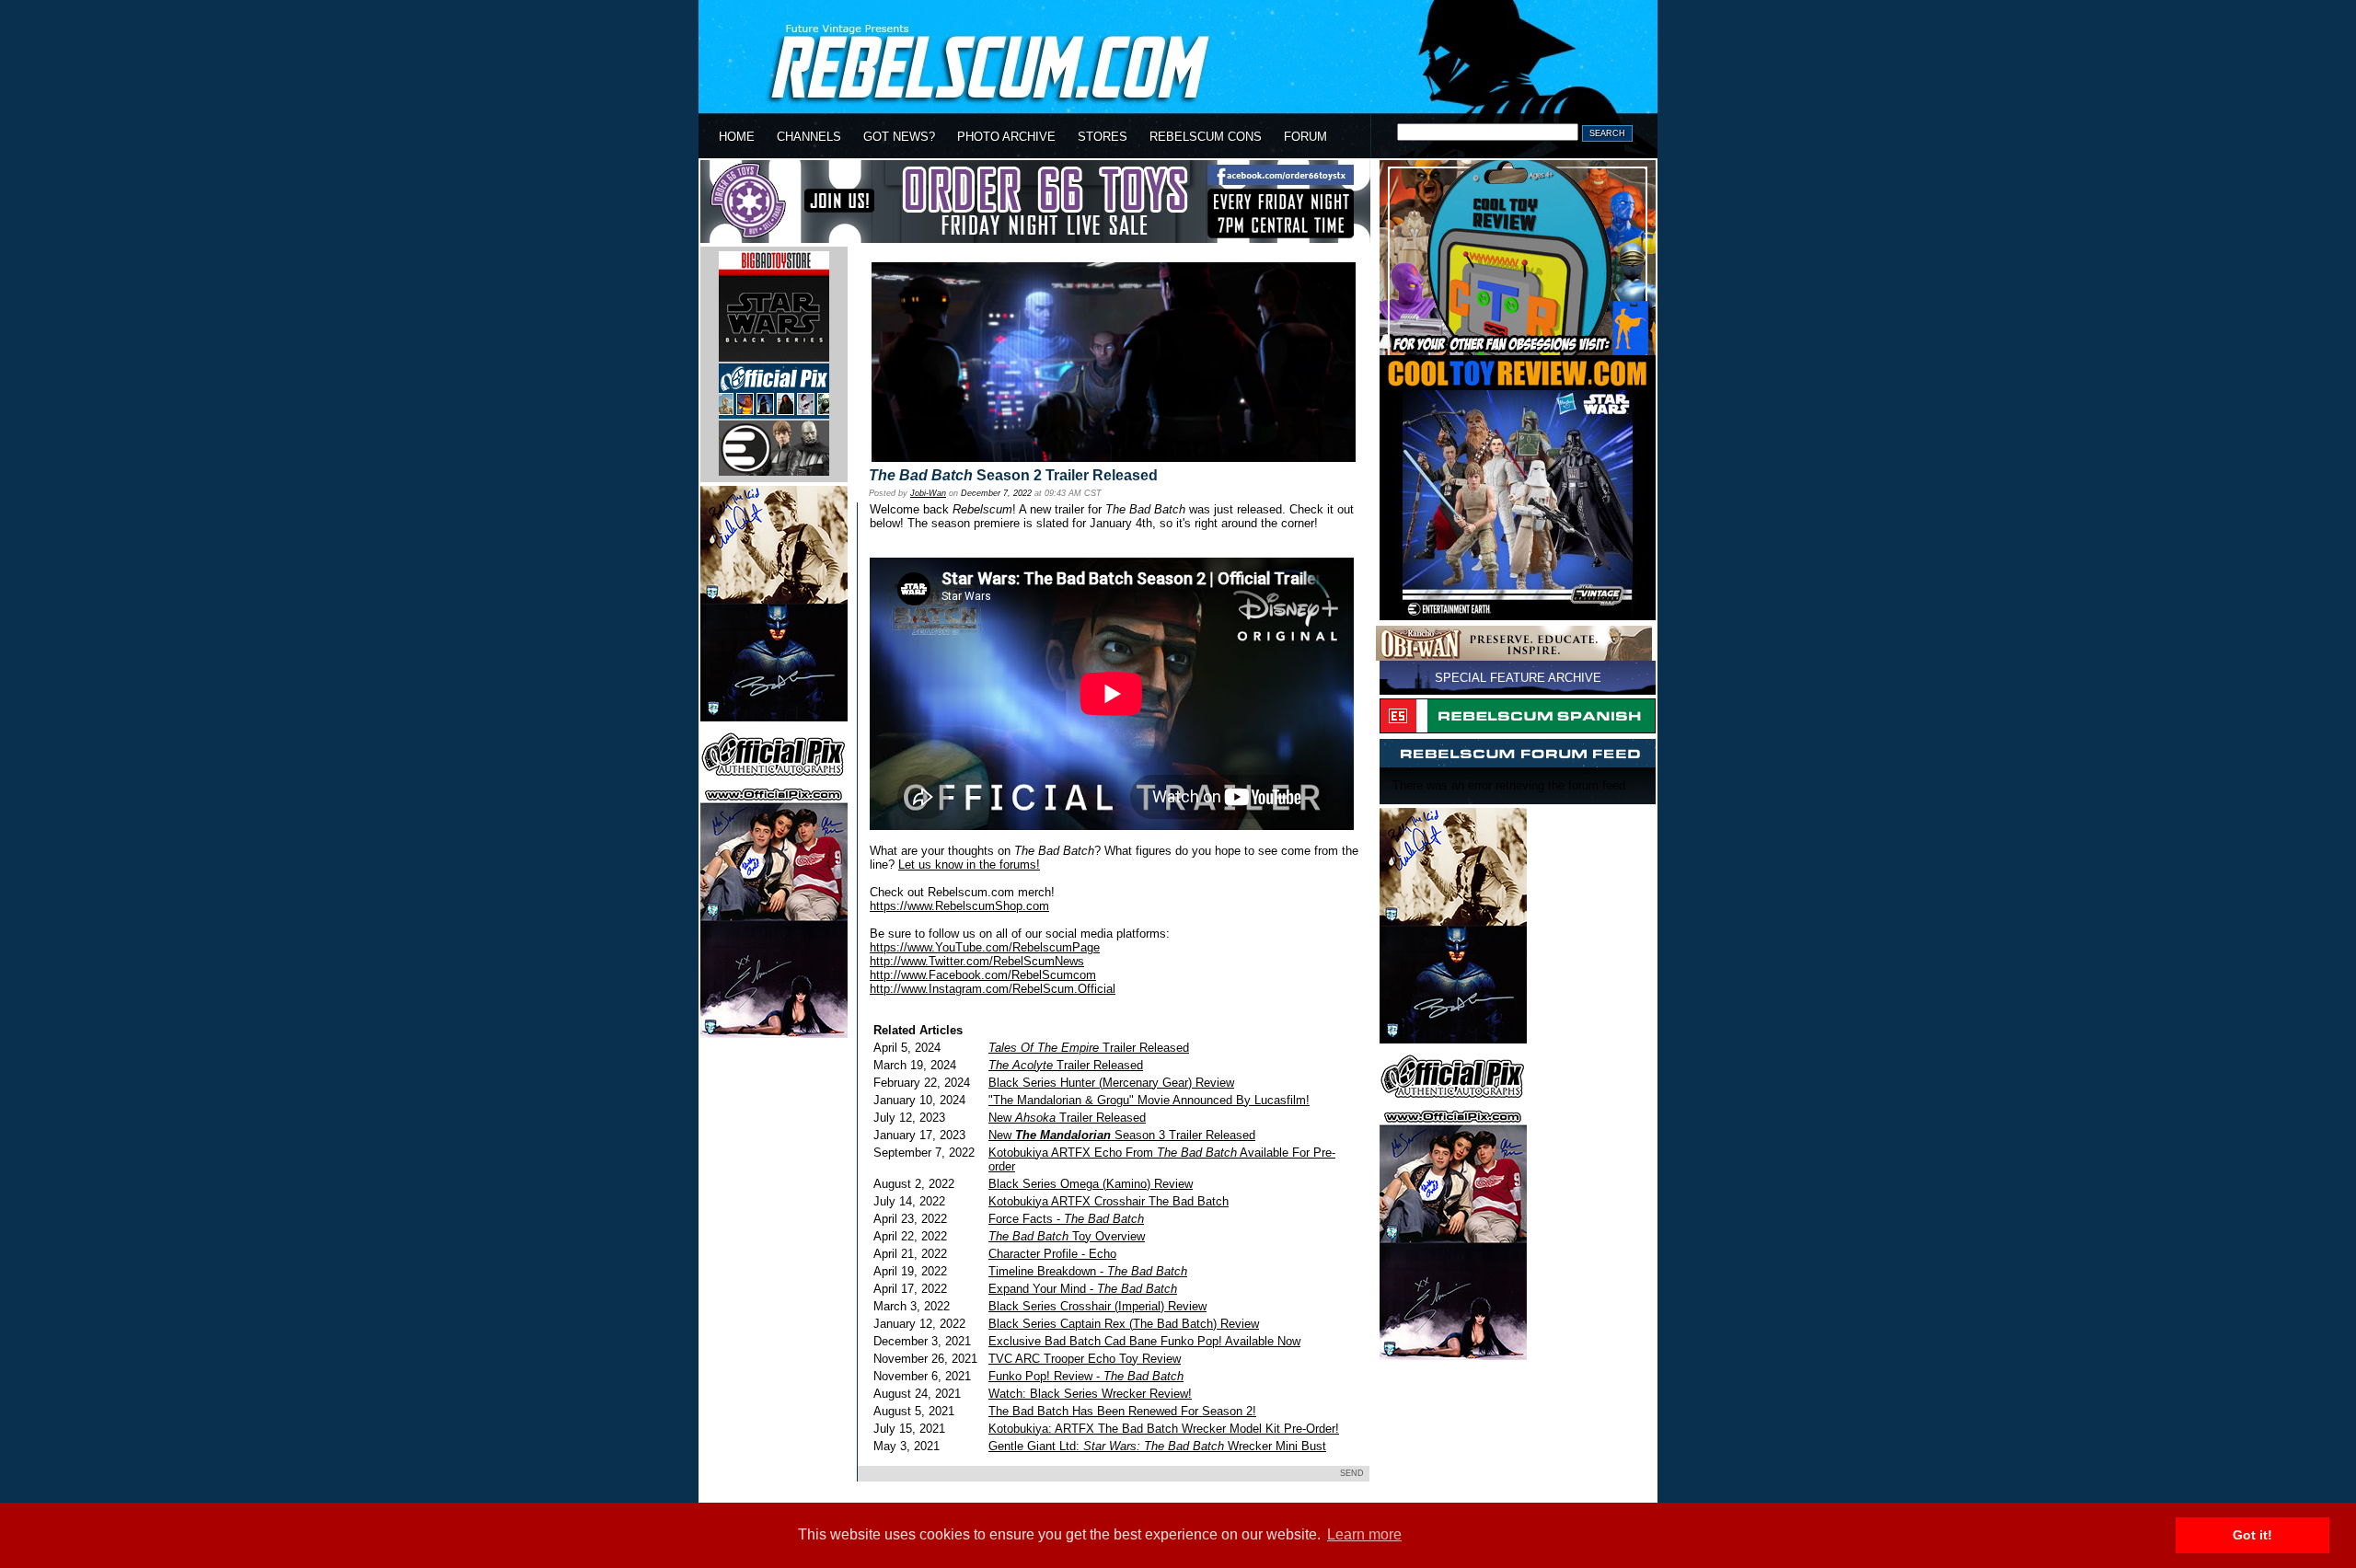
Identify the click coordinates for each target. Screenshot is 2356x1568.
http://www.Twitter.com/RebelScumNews (977, 961)
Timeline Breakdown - (1088, 1271)
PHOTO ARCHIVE (1006, 137)
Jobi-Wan (928, 493)
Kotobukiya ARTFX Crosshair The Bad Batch (1109, 1201)
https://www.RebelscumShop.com (959, 906)
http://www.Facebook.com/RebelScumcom (983, 975)
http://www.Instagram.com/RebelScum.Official (993, 989)
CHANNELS (809, 137)
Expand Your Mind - (1083, 1289)
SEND (1352, 1473)
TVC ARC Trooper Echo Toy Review (1085, 1359)
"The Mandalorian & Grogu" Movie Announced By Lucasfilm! (1149, 1100)
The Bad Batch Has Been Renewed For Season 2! (1122, 1411)
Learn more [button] (1364, 1534)
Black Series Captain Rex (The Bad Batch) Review (1124, 1324)
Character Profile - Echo (1052, 1254)
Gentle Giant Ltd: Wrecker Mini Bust (1157, 1446)
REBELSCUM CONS (1206, 137)
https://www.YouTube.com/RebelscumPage (985, 947)
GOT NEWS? (899, 137)
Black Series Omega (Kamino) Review (1091, 1184)
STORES (1103, 137)
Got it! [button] (2252, 1535)
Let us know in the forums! (969, 865)
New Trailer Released (1067, 1118)
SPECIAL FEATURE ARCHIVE (1518, 678)
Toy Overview (1067, 1236)
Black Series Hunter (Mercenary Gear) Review (1111, 1083)
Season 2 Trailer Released (1013, 475)
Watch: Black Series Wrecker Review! (1090, 1394)
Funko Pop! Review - (1086, 1376)
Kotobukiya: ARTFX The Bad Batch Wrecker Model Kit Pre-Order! (1164, 1429)
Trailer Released (1089, 1048)
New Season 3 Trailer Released (1122, 1135)
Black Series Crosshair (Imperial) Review (1097, 1306)
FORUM (1305, 137)
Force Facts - (1066, 1219)
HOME (737, 137)
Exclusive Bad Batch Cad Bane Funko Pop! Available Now (1144, 1341)
